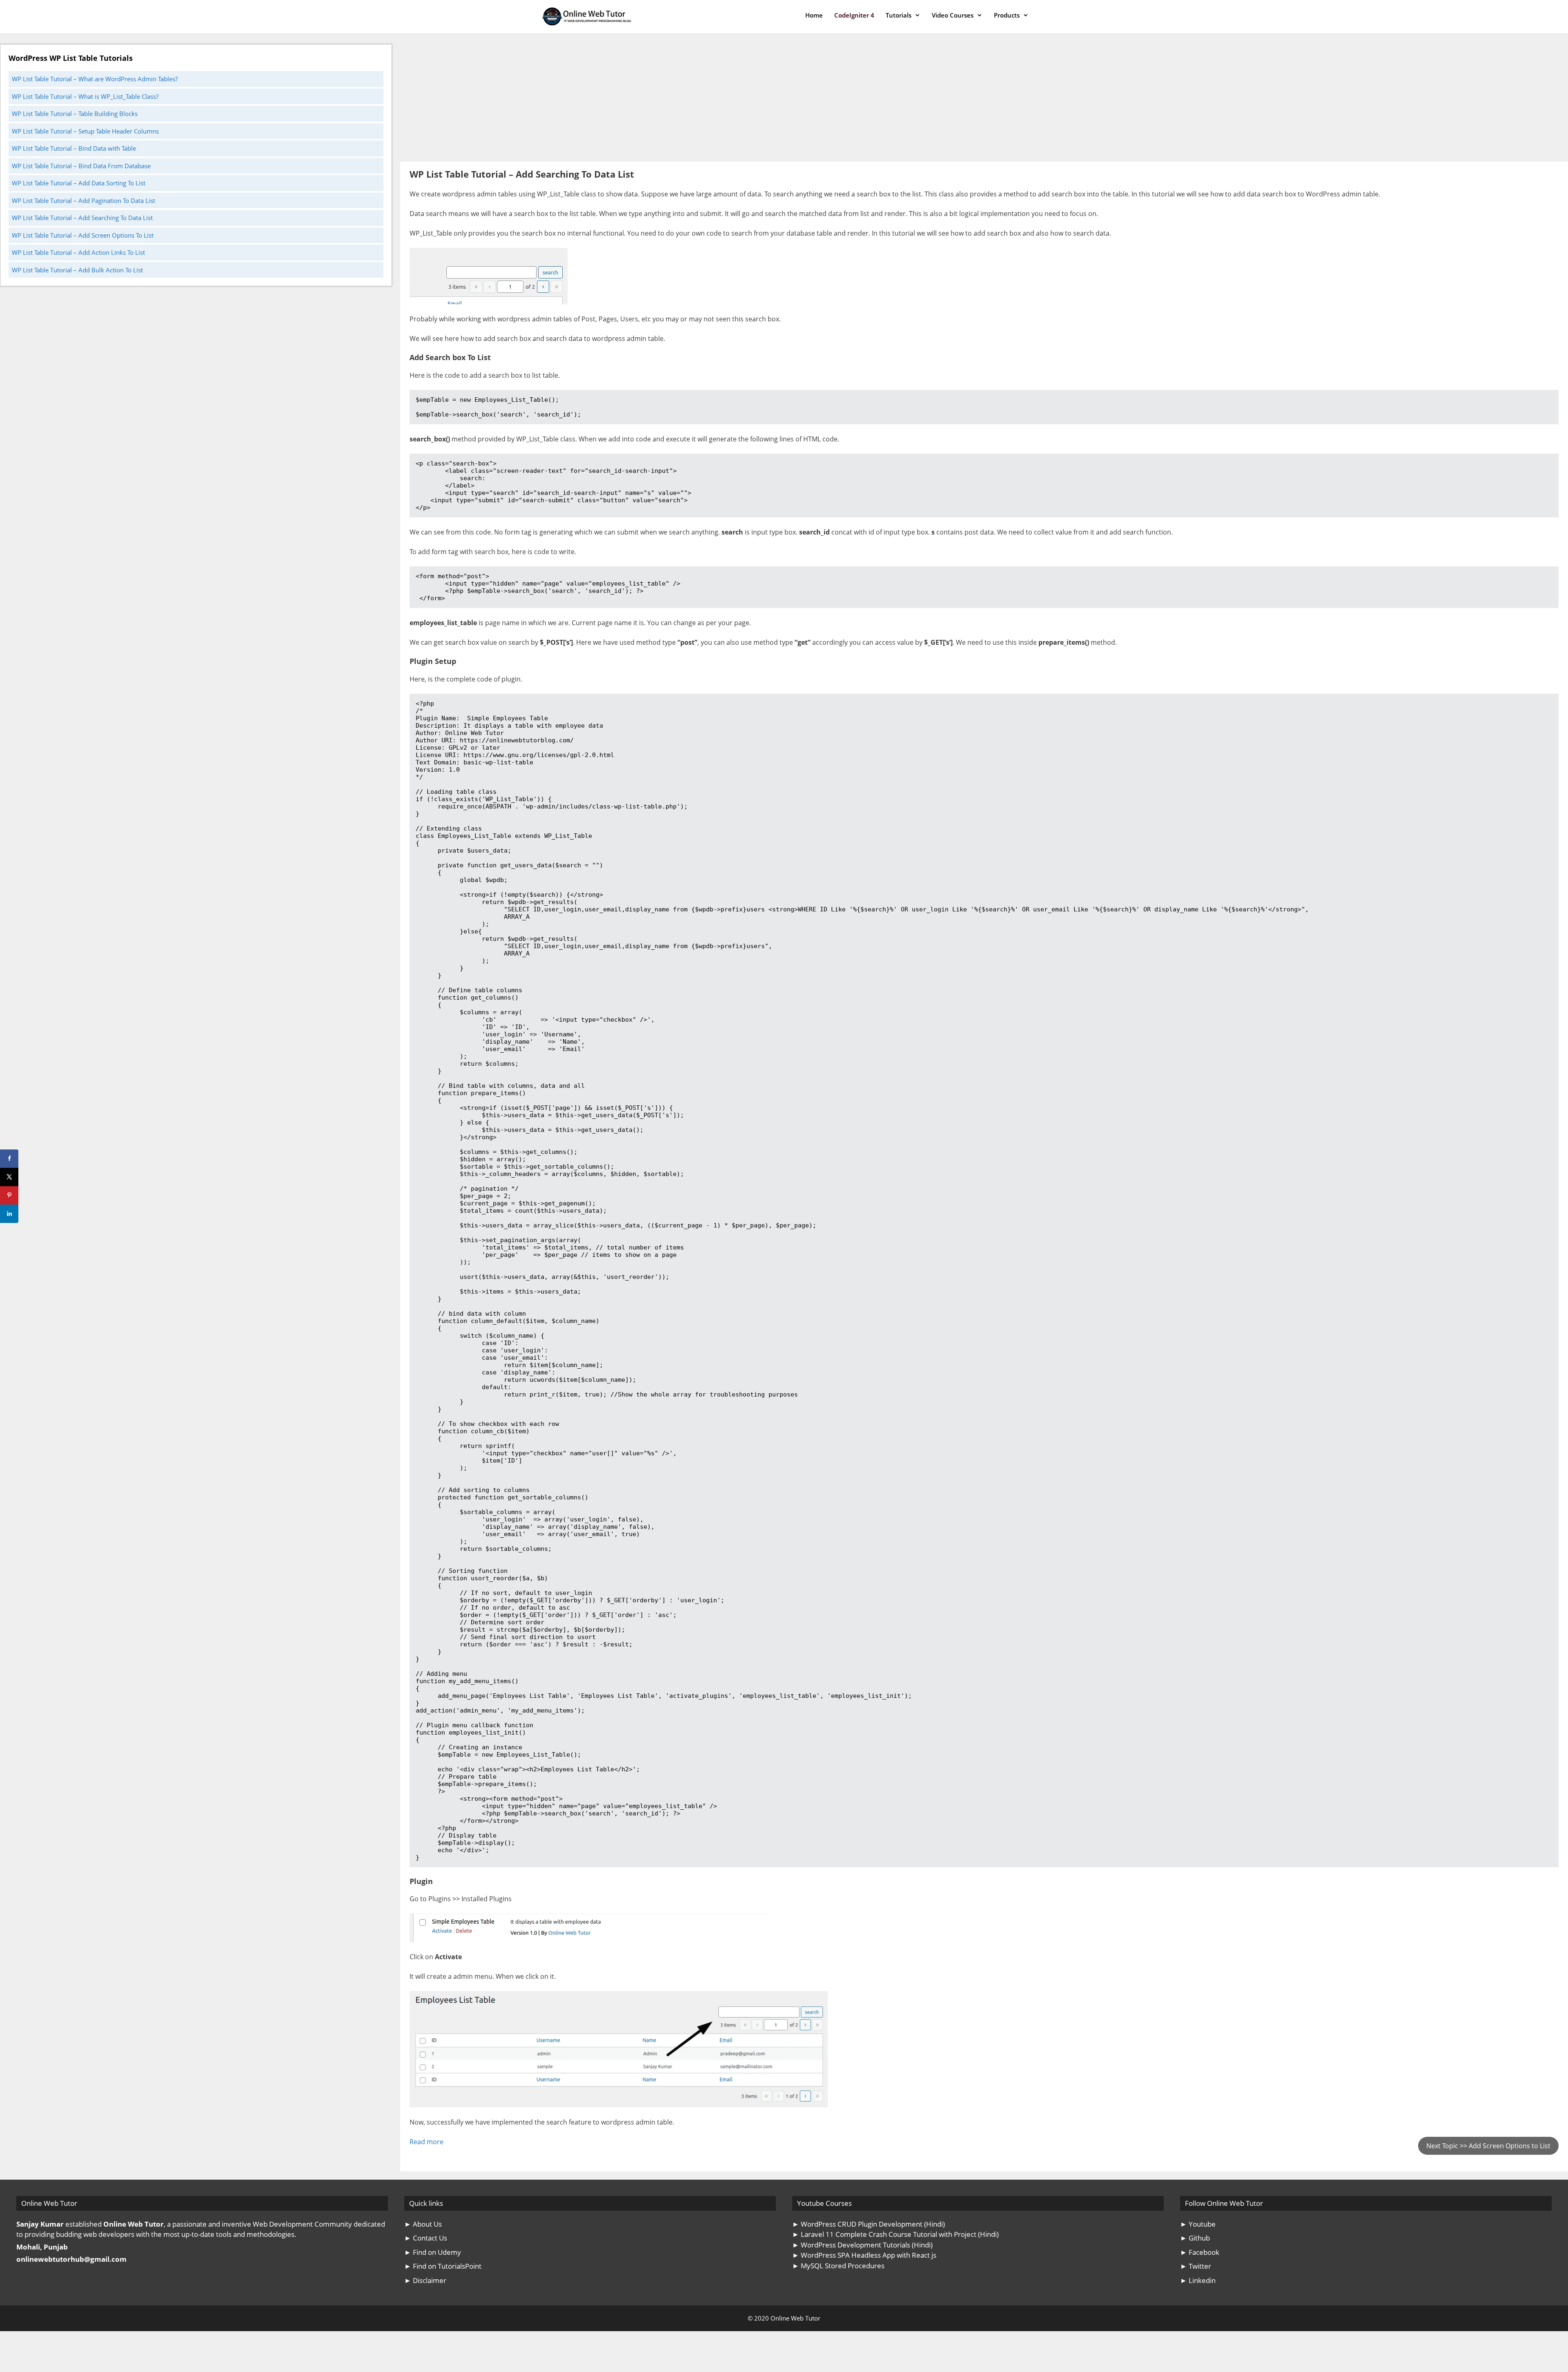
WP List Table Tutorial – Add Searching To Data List (82, 218)
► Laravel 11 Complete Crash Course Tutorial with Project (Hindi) (895, 2234)
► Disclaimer (425, 2280)
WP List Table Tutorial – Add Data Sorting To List (79, 183)
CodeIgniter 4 (854, 15)
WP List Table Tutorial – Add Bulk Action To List (77, 270)
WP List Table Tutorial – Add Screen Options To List (83, 235)
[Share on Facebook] (9, 1159)
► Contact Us (426, 2238)
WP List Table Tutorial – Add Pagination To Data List (84, 200)
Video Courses (953, 15)
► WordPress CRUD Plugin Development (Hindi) (869, 2224)
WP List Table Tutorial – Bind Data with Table (74, 148)
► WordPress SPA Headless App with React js (864, 2255)
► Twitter (1196, 2266)
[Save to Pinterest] (9, 1195)
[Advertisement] (645, 101)
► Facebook (1200, 2252)
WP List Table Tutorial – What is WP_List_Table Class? (85, 96)
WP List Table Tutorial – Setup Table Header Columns (85, 131)
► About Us (423, 2224)
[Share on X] (9, 1177)
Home (814, 15)
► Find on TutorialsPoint (443, 2266)
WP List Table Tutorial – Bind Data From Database (81, 166)
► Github (1195, 2238)
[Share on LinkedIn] (9, 1214)
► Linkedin (1198, 2280)
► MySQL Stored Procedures (838, 2266)
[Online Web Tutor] (589, 17)
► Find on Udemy (433, 2252)
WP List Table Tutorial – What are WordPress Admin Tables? (95, 79)
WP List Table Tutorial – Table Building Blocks (75, 114)
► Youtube (1198, 2224)
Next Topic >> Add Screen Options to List (1488, 2146)
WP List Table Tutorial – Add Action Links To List (78, 252)
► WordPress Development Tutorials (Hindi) (862, 2245)
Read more (427, 2142)
